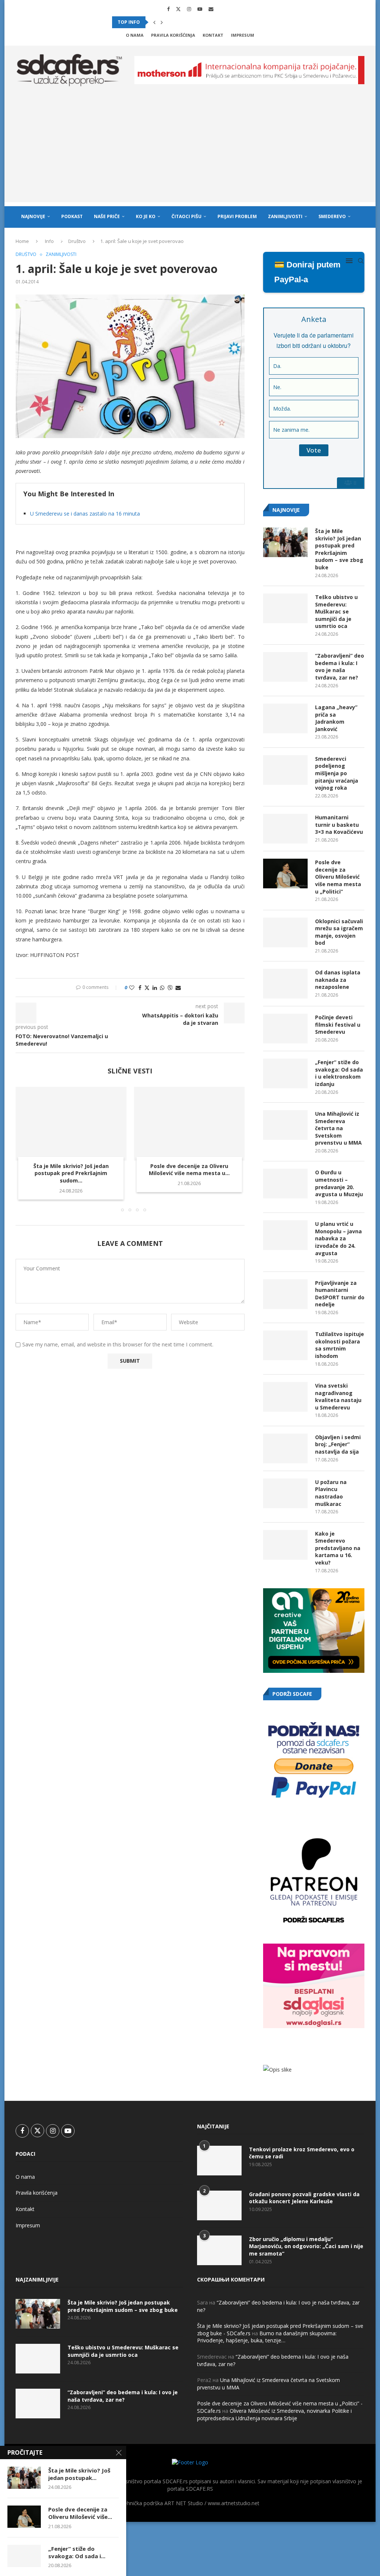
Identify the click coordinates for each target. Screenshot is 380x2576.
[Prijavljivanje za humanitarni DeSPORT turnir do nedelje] (285, 1294)
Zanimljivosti (285, 216)
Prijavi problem (237, 216)
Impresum (243, 35)
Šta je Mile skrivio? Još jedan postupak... (79, 2474)
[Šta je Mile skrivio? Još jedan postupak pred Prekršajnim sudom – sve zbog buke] (71, 1124)
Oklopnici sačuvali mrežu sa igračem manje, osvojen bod (339, 932)
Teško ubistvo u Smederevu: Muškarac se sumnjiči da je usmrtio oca (336, 611)
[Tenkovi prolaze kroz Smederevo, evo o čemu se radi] (219, 2161)
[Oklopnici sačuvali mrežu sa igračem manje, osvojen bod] (285, 932)
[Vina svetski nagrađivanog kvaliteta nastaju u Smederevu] (285, 1397)
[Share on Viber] (170, 988)
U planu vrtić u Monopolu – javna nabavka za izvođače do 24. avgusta (338, 1238)
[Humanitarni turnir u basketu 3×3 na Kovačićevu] (285, 829)
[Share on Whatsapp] (162, 988)
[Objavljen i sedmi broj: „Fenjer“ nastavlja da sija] (285, 1448)
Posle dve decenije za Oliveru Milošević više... (80, 2513)
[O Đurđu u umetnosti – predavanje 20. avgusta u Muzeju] (285, 1184)
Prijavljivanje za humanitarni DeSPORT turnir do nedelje (340, 1294)
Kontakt (213, 35)
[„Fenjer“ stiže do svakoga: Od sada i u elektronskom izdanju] (285, 1073)
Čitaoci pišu (186, 216)
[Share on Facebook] (140, 988)
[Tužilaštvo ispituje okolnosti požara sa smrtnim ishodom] (285, 1345)
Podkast (72, 216)
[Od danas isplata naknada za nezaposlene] (285, 984)
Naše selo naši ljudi (46, 238)
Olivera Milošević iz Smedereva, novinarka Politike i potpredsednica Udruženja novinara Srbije (274, 2414)
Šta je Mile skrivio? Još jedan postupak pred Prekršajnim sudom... (71, 1173)
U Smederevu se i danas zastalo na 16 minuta (85, 514)
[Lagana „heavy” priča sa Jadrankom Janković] (285, 718)
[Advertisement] (190, 150)
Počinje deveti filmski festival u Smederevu (338, 1024)
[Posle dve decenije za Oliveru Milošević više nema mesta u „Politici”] (189, 1124)
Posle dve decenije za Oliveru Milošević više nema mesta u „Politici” (338, 877)
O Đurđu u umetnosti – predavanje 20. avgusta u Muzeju (339, 1183)
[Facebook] (168, 9)
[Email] (211, 9)
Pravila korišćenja (173, 35)
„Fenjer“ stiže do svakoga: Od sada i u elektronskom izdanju (339, 1073)
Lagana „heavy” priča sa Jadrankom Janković (336, 718)
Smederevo (332, 216)
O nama (135, 35)
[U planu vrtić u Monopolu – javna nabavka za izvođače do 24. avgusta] (285, 1235)
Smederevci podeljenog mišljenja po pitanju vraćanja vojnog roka (337, 773)
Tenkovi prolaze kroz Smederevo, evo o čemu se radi (302, 2153)
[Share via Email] (178, 988)
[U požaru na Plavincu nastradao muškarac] (285, 1493)
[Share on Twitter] (147, 988)
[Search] (361, 261)
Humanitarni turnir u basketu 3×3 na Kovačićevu (339, 825)
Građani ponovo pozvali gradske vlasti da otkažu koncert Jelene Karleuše (304, 2198)
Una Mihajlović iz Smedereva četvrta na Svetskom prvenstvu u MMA (338, 1128)
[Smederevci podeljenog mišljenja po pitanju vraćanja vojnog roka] (285, 770)
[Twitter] (178, 9)
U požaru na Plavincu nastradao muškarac (331, 1493)
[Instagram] (189, 9)
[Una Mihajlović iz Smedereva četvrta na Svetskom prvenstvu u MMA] (285, 1125)
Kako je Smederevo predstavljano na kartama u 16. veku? (338, 1548)
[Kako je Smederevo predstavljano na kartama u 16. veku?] (285, 1545)
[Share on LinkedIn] (155, 988)
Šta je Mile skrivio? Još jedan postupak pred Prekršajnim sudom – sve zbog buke (339, 549)
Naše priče (107, 216)
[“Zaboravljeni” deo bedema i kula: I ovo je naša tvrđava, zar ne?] (285, 667)
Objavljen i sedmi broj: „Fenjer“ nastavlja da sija (338, 1444)
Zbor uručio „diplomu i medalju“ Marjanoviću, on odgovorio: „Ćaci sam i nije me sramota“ (306, 2246)
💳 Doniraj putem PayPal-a (307, 272)
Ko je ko (146, 216)
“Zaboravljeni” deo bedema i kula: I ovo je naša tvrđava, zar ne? (340, 667)
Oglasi (90, 238)
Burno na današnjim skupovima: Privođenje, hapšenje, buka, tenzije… (267, 2337)
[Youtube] (200, 9)
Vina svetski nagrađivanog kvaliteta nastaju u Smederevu (338, 1396)
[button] (154, 22)
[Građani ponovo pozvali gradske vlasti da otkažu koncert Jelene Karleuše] (219, 2205)
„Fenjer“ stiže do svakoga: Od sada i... (77, 2552)
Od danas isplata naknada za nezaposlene (338, 980)
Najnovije (33, 216)
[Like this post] (132, 988)
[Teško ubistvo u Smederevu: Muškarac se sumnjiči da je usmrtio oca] (285, 608)
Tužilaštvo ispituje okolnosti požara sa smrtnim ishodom (340, 1345)
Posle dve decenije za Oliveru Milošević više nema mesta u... (189, 1170)
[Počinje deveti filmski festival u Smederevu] (285, 1029)
